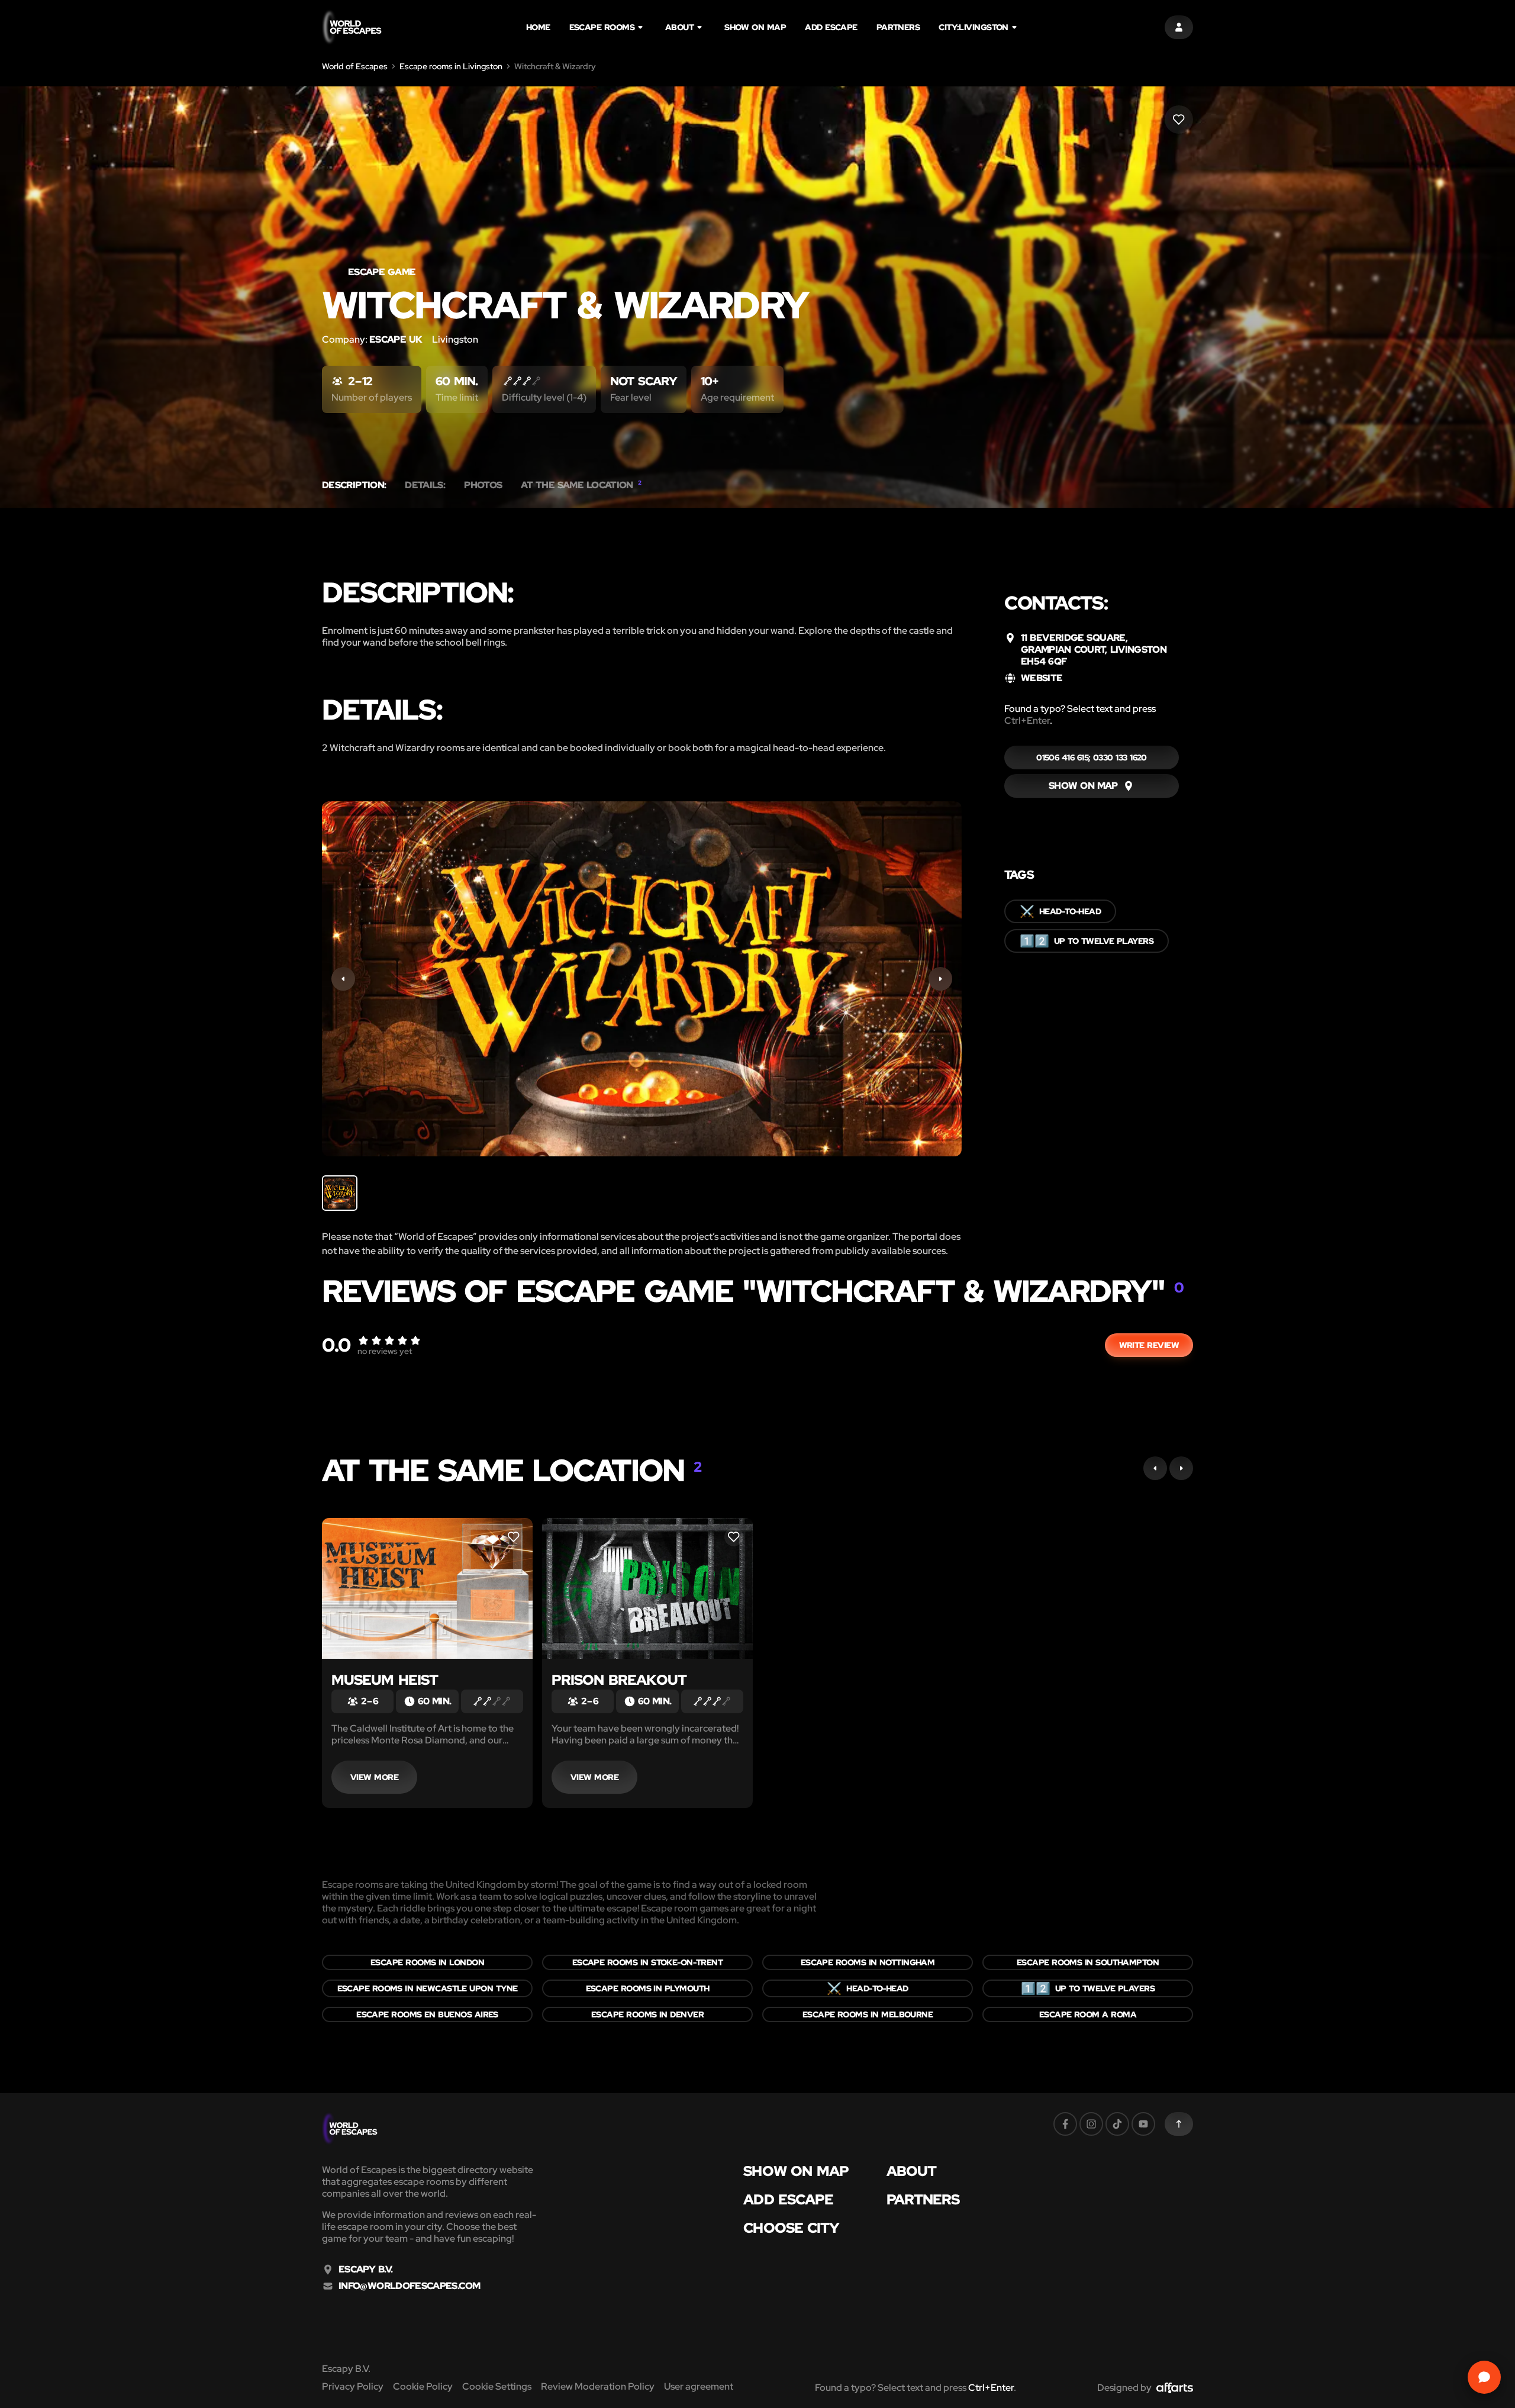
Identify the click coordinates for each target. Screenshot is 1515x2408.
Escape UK (396, 339)
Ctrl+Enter (1027, 721)
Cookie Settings (497, 2386)
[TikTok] (1117, 2124)
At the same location (581, 485)
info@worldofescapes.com (409, 2286)
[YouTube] (1143, 2124)
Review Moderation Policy (598, 2386)
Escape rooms (602, 27)
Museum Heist (385, 1680)
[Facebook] (1065, 2124)
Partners (898, 27)
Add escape (831, 27)
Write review (1149, 1345)
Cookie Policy (423, 2386)
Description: (354, 485)
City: (974, 27)
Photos (483, 485)
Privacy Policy (353, 2386)
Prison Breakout (619, 1680)
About (679, 27)
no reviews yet (385, 1351)
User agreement (699, 2386)
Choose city (791, 2228)
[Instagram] (1091, 2124)
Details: (425, 485)
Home (538, 27)
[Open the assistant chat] (1484, 2377)
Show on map (755, 27)
